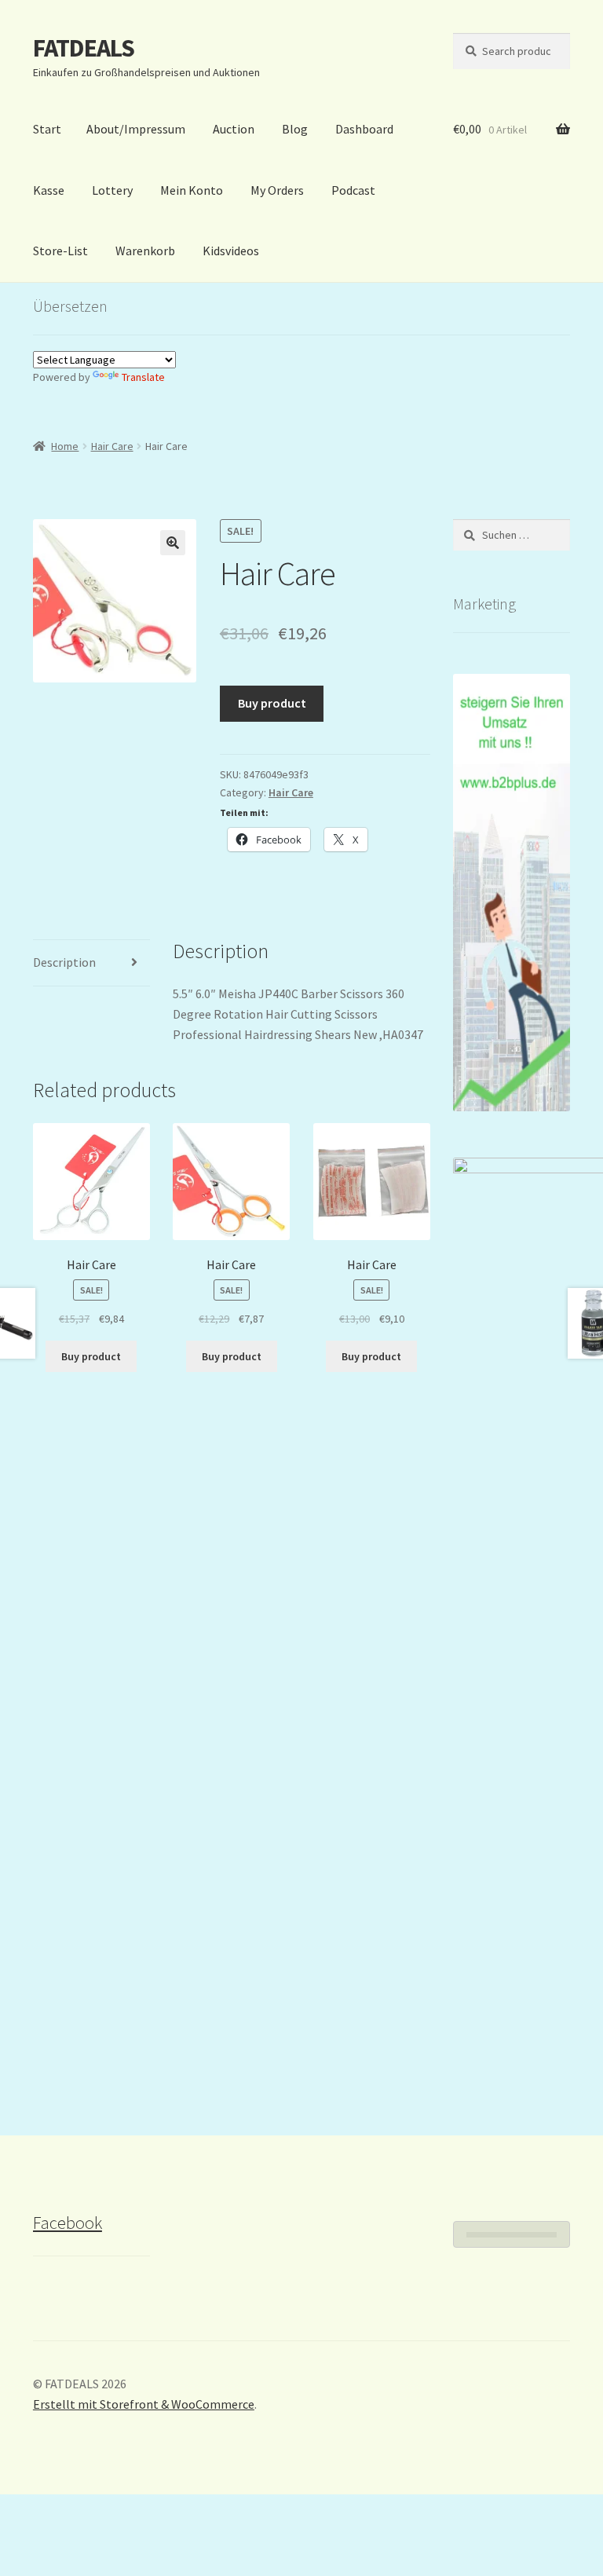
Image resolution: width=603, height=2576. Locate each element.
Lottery (112, 190)
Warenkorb (145, 251)
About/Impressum (136, 129)
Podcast (353, 190)
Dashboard (364, 129)
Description (64, 962)
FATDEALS (84, 48)
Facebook (68, 2223)
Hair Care (112, 446)
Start (47, 129)
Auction (234, 129)
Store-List (60, 251)
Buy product (272, 703)
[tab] (91, 963)
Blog (295, 129)
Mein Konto (192, 190)
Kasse (49, 190)
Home (65, 446)
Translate (143, 377)
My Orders (277, 190)
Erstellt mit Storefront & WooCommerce (144, 2404)
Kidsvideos (231, 251)
